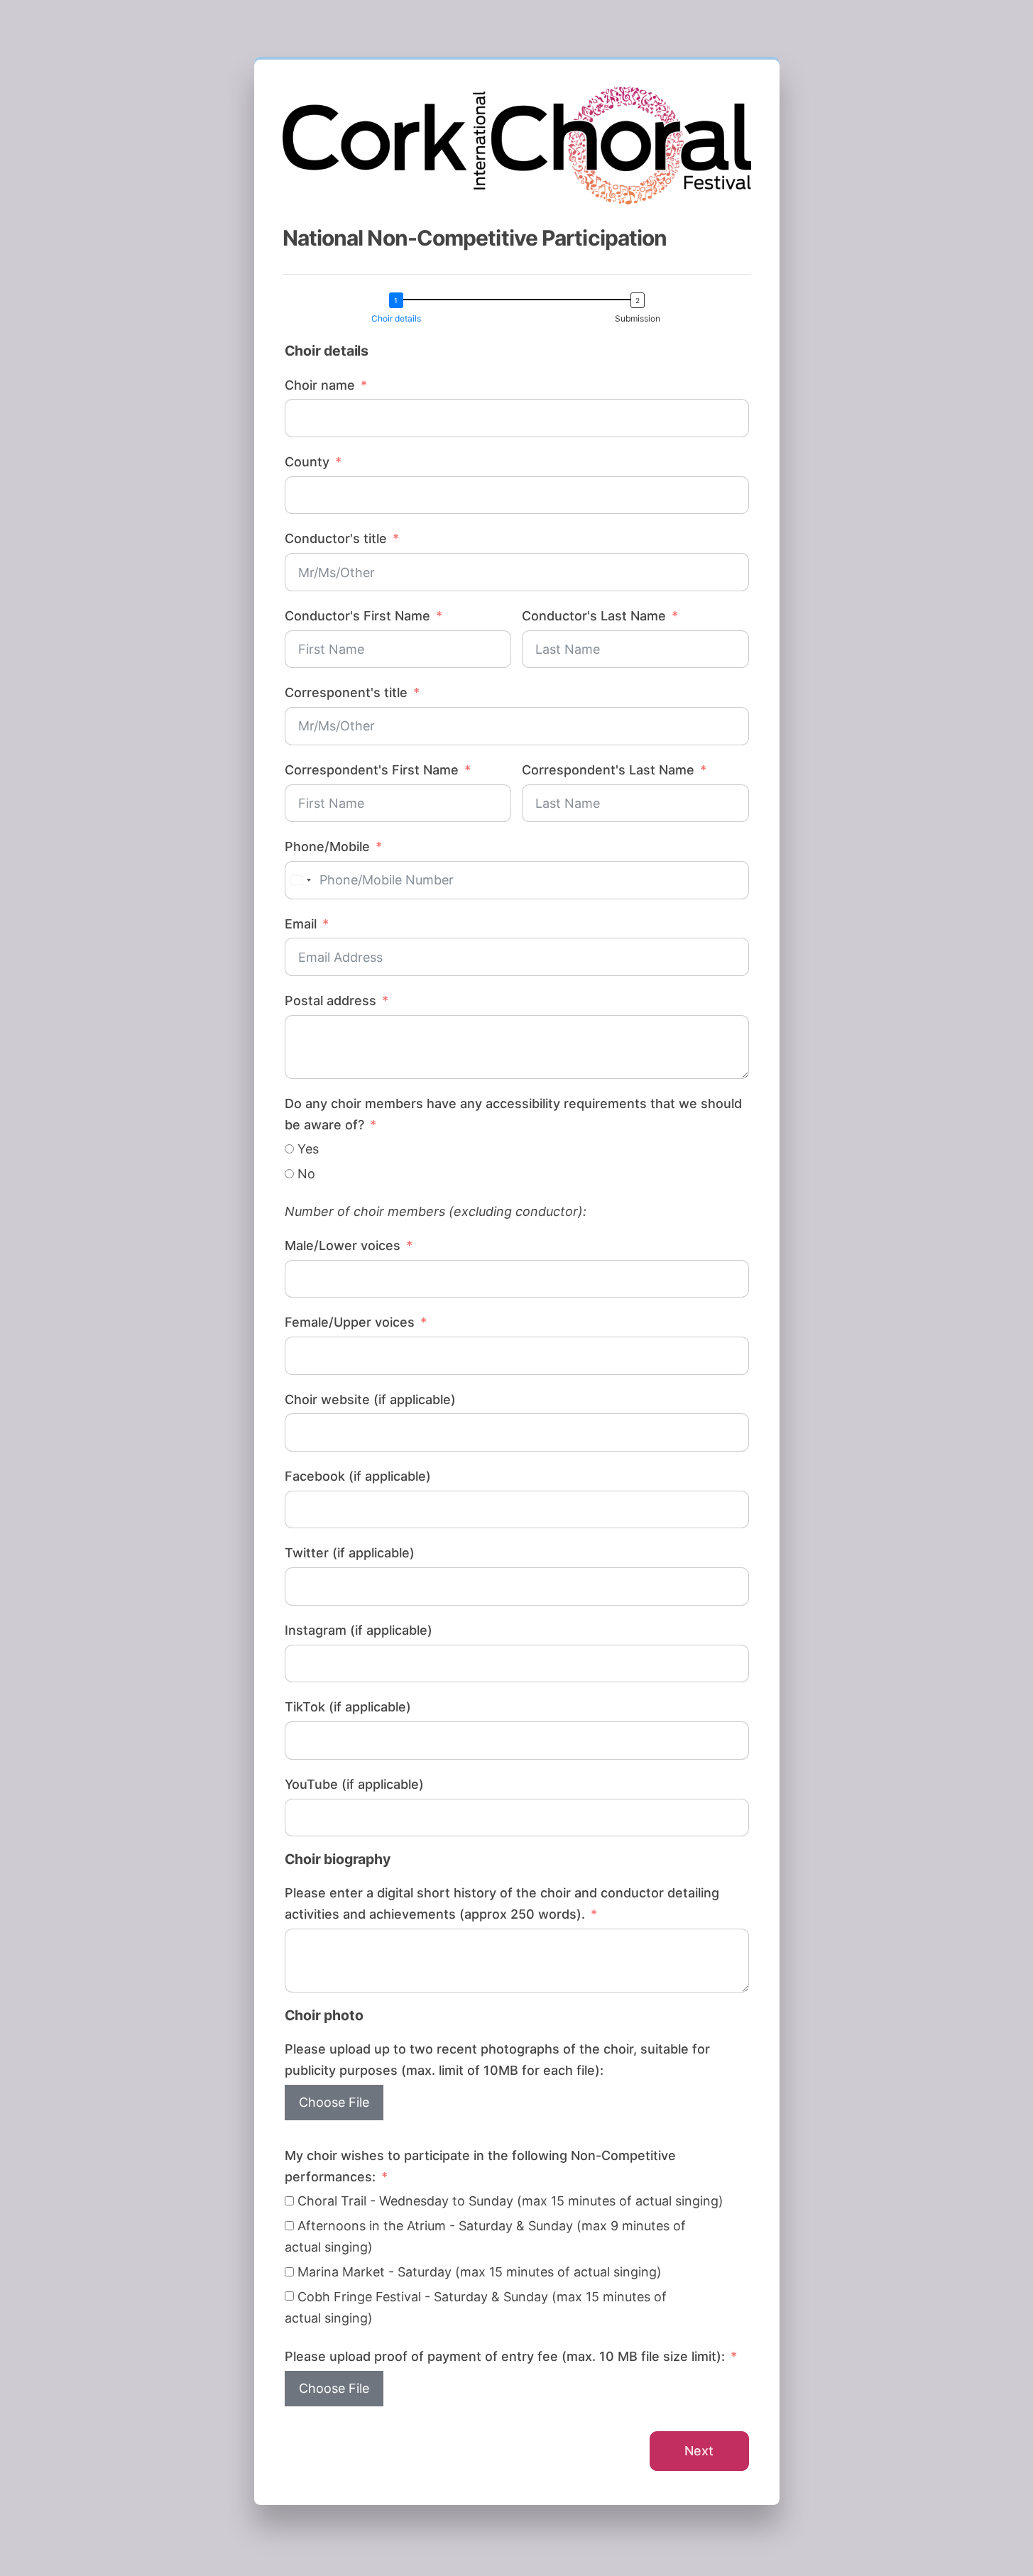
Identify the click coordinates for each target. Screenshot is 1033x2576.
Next (699, 2451)
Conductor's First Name (357, 616)
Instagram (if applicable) (359, 1630)
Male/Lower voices (343, 1245)
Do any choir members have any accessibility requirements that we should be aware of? (513, 1114)
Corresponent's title (346, 692)
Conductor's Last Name (594, 616)
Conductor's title (336, 538)
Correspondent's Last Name (608, 770)
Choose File (334, 2102)
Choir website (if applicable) (370, 1399)
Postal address (330, 1001)
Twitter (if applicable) (350, 1553)
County (307, 462)
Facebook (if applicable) (358, 1476)
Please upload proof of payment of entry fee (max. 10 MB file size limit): (505, 2356)
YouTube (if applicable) (354, 1784)
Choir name (320, 385)
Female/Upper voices (350, 1322)
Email (301, 924)
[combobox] (300, 880)
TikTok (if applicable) (348, 1707)
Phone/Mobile (327, 846)
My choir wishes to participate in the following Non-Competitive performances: (480, 2166)
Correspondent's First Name (372, 770)
